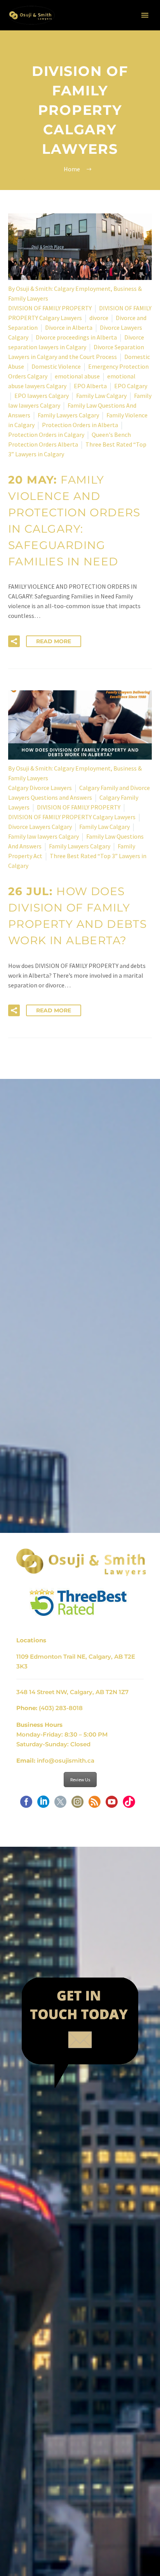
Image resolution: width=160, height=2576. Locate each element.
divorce (99, 318)
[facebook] (26, 1804)
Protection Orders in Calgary (46, 435)
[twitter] (60, 1804)
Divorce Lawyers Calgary (40, 827)
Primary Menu (145, 15)
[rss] (95, 1804)
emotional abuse (77, 376)
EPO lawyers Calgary (42, 396)
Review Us (80, 1780)
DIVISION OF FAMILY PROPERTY (50, 308)
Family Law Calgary (101, 396)
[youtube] (112, 1804)
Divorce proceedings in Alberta (76, 337)
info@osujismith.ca (66, 1760)
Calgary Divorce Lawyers (40, 788)
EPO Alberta (90, 386)
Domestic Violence (56, 366)
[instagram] (77, 1804)
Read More (54, 641)
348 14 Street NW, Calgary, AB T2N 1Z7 (72, 1692)
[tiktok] (129, 1804)
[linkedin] (43, 1804)
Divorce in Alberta (69, 327)
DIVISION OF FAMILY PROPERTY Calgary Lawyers (72, 817)
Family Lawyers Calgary (68, 415)
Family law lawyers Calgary (43, 836)
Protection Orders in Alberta (80, 425)
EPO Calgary (131, 386)
